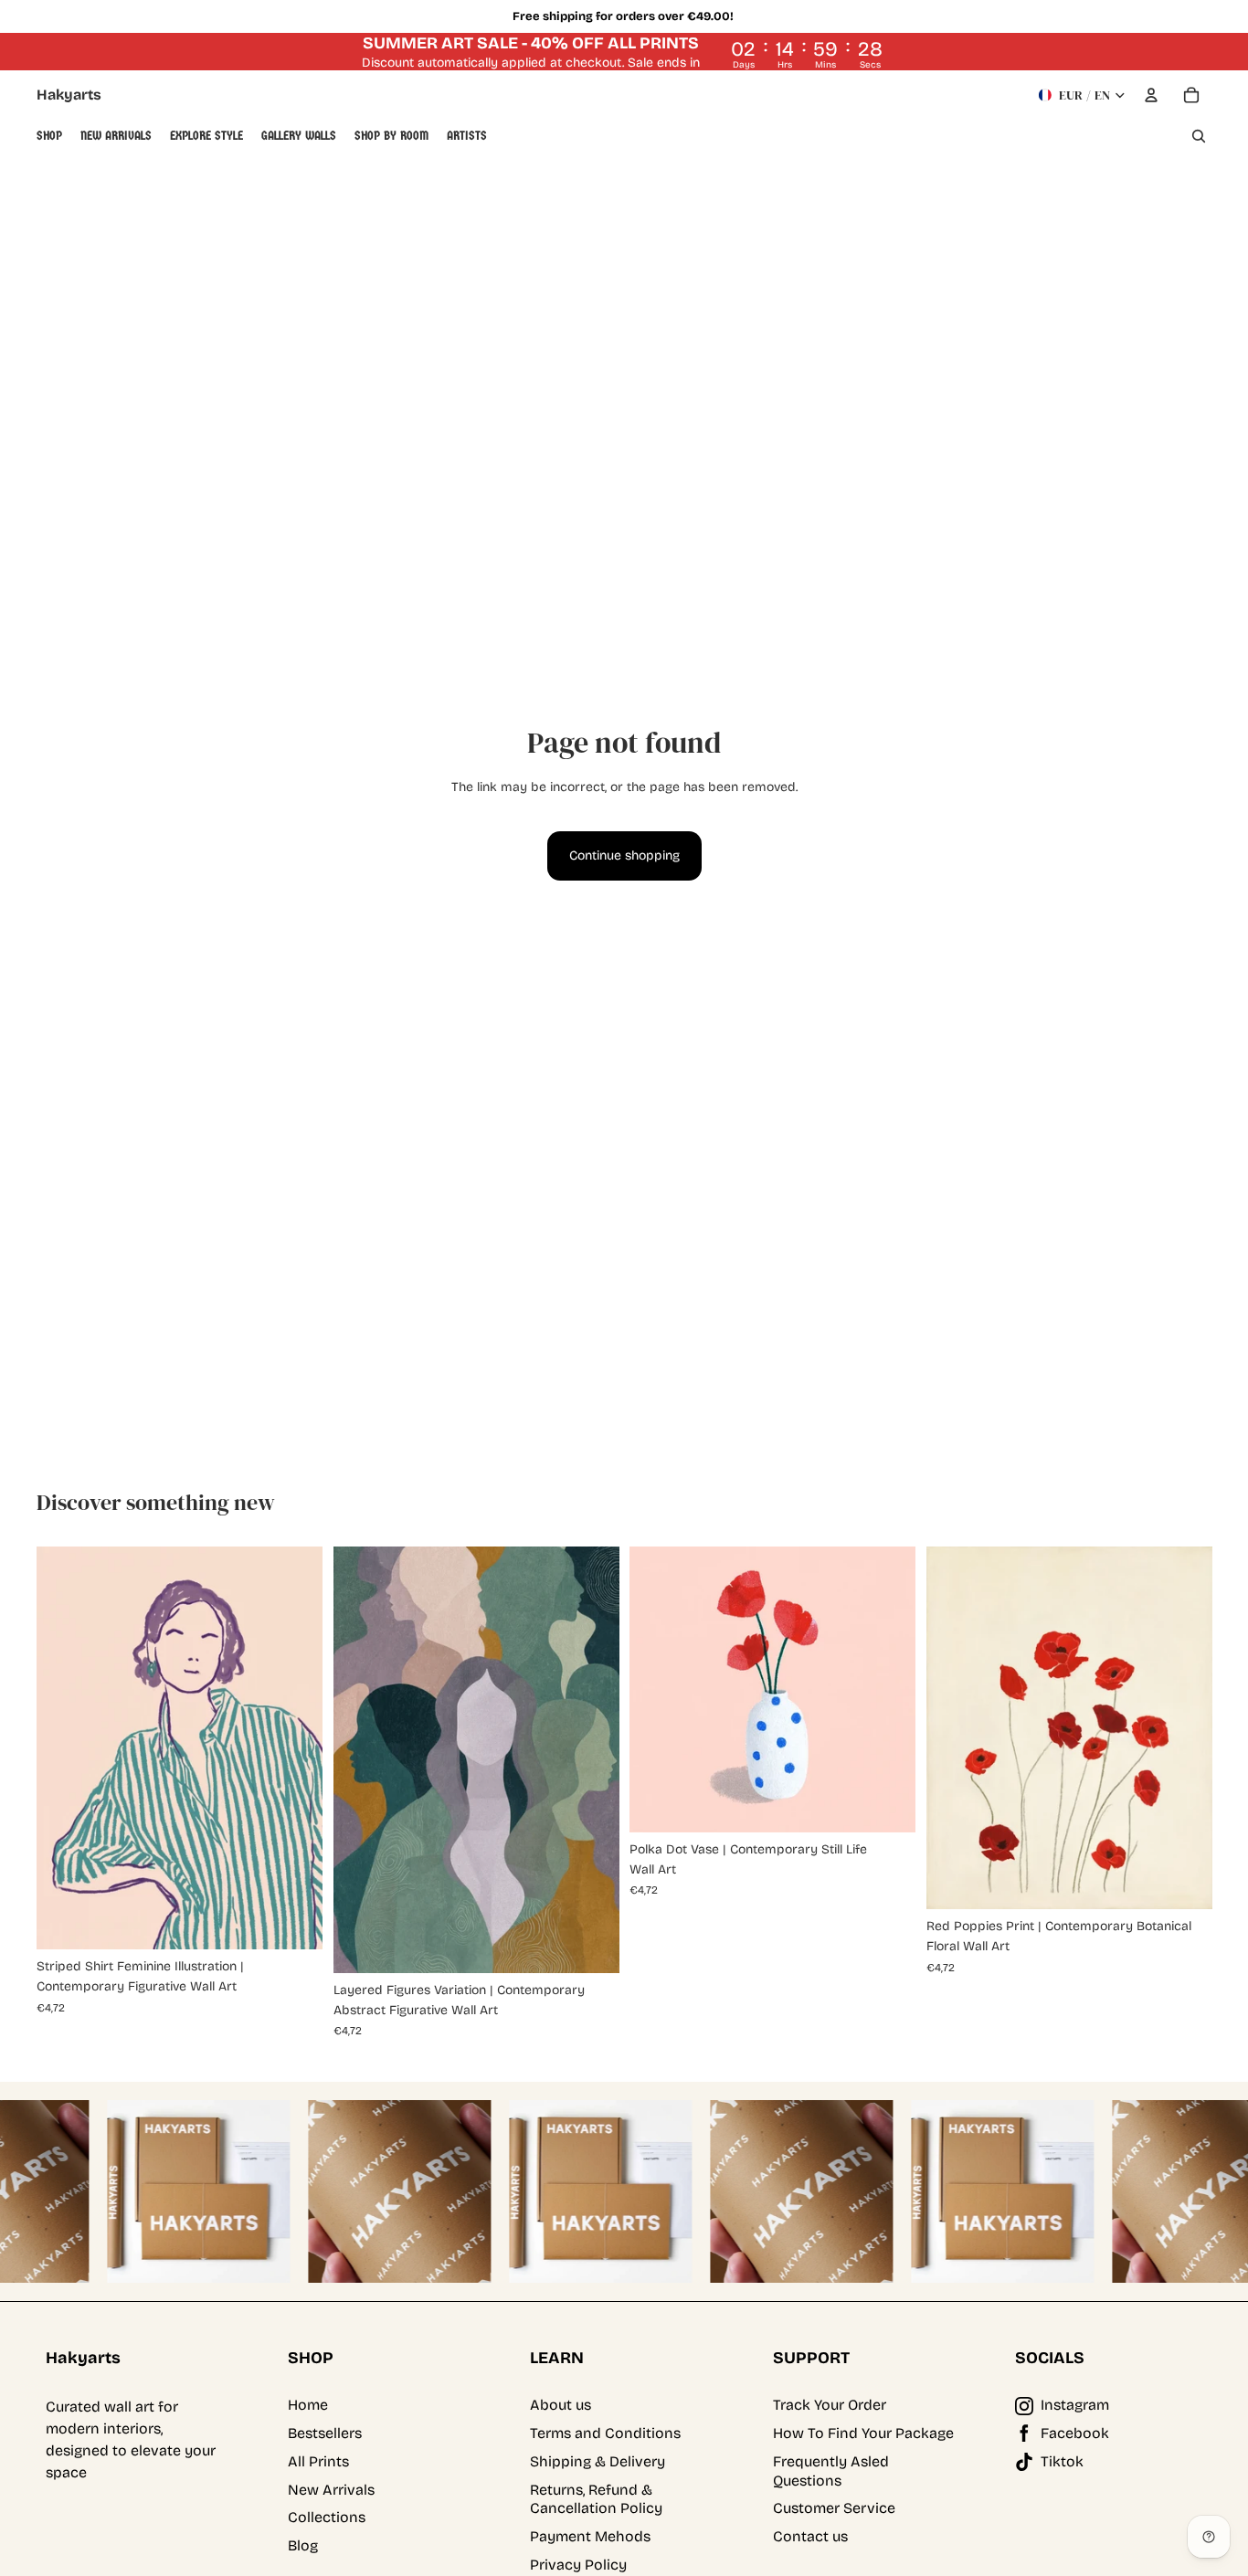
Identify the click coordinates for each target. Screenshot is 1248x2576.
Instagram (1075, 2405)
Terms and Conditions (605, 2433)
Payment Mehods (590, 2536)
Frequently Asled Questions (831, 2471)
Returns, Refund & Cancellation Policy (596, 2499)
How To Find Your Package (863, 2433)
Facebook (1075, 2433)
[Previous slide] (64, 1747)
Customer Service (834, 2508)
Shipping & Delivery (598, 2461)
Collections (327, 2517)
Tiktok (1062, 2461)
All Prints (318, 2461)
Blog (303, 2545)
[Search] (1199, 136)
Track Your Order (830, 2405)
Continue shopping (624, 855)
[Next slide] (295, 1747)
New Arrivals (331, 2490)
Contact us (810, 2536)
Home (308, 2405)
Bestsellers (325, 2433)
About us (561, 2405)
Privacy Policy (578, 2565)
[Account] (1151, 95)
